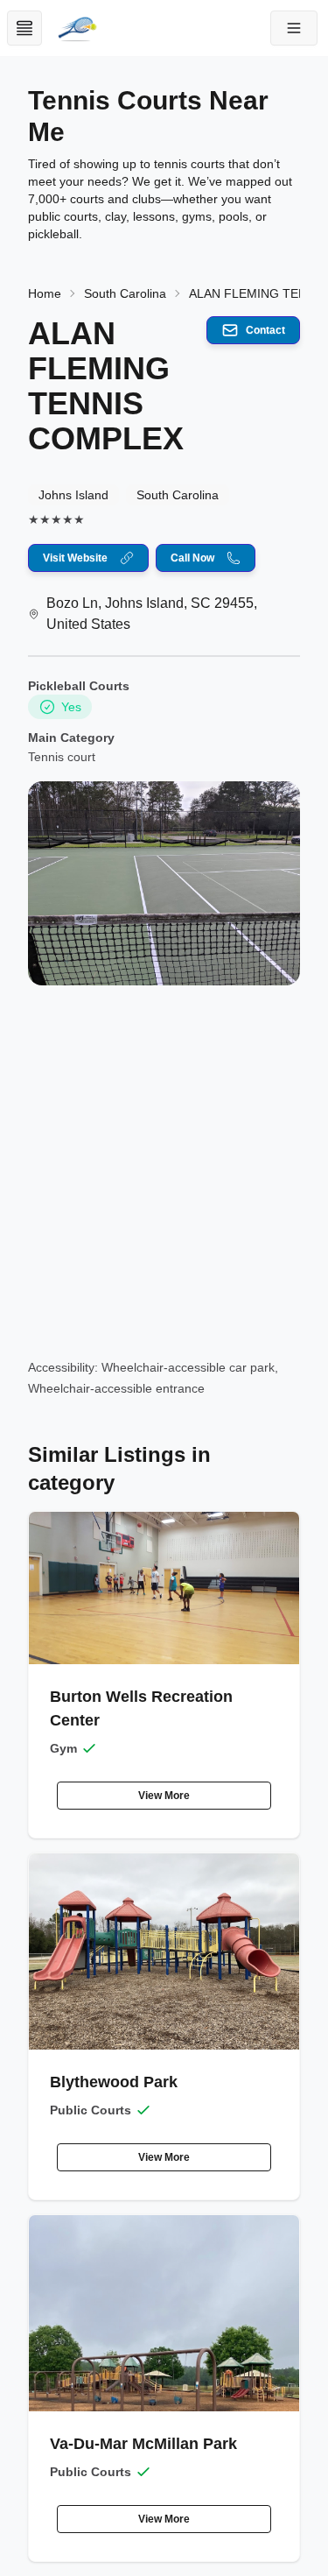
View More (164, 1796)
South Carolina (125, 293)
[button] (294, 28)
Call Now (192, 558)
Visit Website (75, 558)
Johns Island (73, 495)
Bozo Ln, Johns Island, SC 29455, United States (152, 614)
